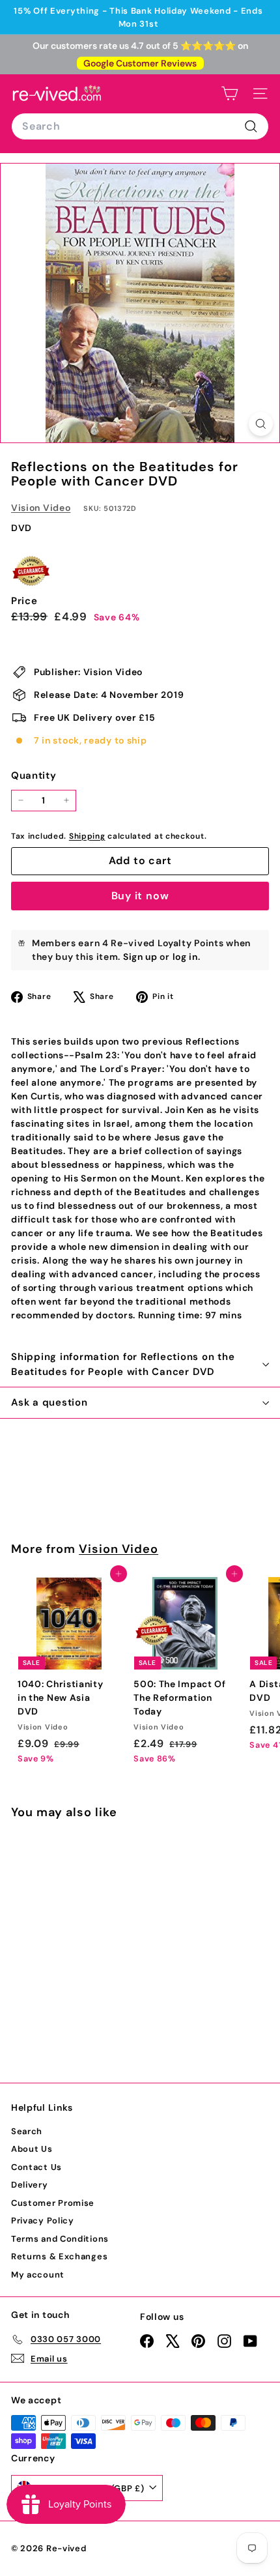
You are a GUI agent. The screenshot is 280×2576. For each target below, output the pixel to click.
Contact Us (36, 2167)
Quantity (34, 775)
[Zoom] (261, 424)
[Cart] (230, 94)
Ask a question (49, 1402)
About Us (32, 2149)
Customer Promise (53, 2203)
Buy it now (140, 896)
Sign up (140, 957)
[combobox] (140, 126)
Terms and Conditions (60, 2239)
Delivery (30, 2185)
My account (38, 2275)
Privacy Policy (43, 2221)
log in (185, 957)
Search (27, 2131)
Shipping (87, 836)
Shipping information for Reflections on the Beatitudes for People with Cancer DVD (123, 1364)
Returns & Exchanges (59, 2256)
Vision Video (41, 508)
